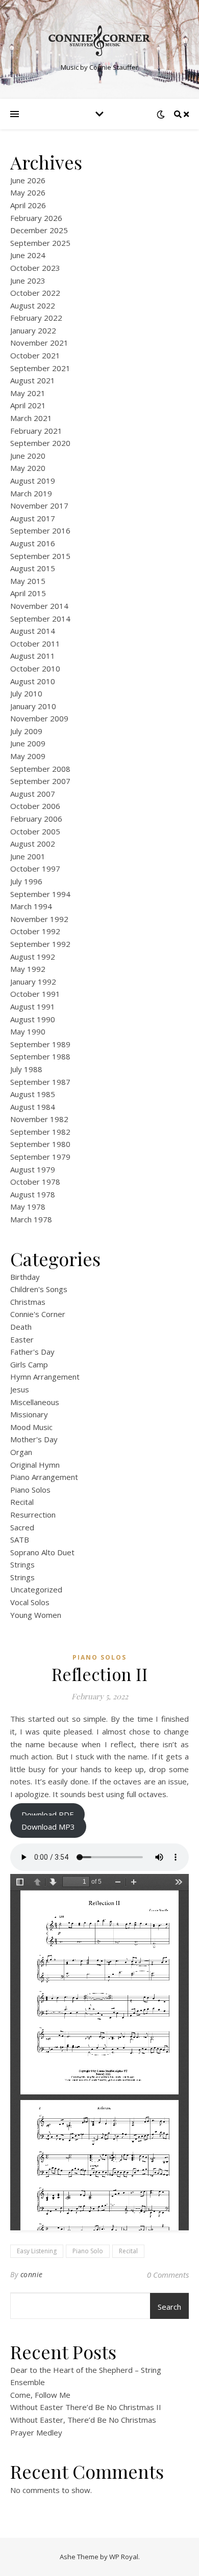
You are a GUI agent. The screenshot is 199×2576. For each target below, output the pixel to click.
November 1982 (39, 1119)
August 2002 (33, 844)
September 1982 (40, 1132)
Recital (22, 1502)
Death (21, 1327)
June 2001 (28, 856)
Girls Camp (29, 1364)
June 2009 (28, 743)
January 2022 (33, 330)
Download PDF (47, 1814)
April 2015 (28, 593)
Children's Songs (39, 1289)
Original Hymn (35, 1465)
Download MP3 (48, 1827)
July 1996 (26, 881)
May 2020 (28, 468)
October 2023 (35, 268)
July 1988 (26, 1069)
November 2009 (39, 718)
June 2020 (28, 456)
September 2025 (40, 243)
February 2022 (36, 318)
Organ (21, 1452)
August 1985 (33, 1094)
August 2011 (33, 656)
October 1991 (35, 994)
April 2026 (28, 205)
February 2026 (36, 218)
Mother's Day (34, 1439)
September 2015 (40, 556)
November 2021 (39, 343)
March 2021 (31, 418)
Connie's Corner (38, 1314)
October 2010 (35, 668)
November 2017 (39, 506)
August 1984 (33, 1107)
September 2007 (40, 781)
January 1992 (33, 982)
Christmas (28, 1302)
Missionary (29, 1414)
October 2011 (35, 643)
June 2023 (28, 281)
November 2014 (39, 606)
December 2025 (39, 230)
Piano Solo (88, 2251)
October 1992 (35, 931)
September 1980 (40, 1144)
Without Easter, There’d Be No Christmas (83, 2420)
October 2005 (35, 831)
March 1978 (31, 1219)
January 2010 (33, 706)
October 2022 (35, 293)
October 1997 (35, 869)
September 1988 (40, 1056)
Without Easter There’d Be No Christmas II (86, 2407)
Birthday (25, 1277)
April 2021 (28, 405)
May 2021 (28, 393)
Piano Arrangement (44, 1477)
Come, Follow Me (40, 2395)
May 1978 (28, 1207)
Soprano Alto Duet (42, 1552)
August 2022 (33, 305)
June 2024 (28, 255)
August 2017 (33, 518)
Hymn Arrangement (45, 1377)
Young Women (36, 1615)
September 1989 (40, 1044)
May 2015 (28, 581)
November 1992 (39, 919)
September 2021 (40, 368)
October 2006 (35, 806)
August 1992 (33, 957)
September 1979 (40, 1157)
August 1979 (33, 1169)
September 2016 (40, 530)
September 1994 (40, 894)
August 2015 (33, 568)
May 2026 (28, 192)
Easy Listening (37, 2251)
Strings (22, 1564)
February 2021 (36, 431)
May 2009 (28, 756)
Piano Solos (30, 1490)
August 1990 (33, 1019)
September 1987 (40, 1082)
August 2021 (33, 380)
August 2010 (33, 681)
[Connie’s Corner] (99, 41)
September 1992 (40, 944)
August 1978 (33, 1194)
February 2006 (36, 819)
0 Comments (168, 2275)
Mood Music (31, 1427)
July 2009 (26, 731)
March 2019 (31, 493)
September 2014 (40, 619)
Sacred (22, 1527)
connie (32, 2274)
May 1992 (28, 969)
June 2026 (28, 180)
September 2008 (40, 769)
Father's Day (32, 1352)
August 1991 (33, 1006)
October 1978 (35, 1182)
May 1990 (28, 1031)
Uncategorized (36, 1589)
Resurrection (33, 1515)
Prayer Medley (36, 2432)
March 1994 (31, 906)
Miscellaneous (35, 1402)
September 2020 (40, 443)
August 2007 (33, 794)
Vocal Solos (30, 1602)
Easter (22, 1339)
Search (169, 2307)
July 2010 (26, 693)
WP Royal (124, 2557)
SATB (20, 1539)
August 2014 (33, 631)
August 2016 (33, 543)
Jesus (20, 1389)
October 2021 (35, 355)
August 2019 (33, 481)
